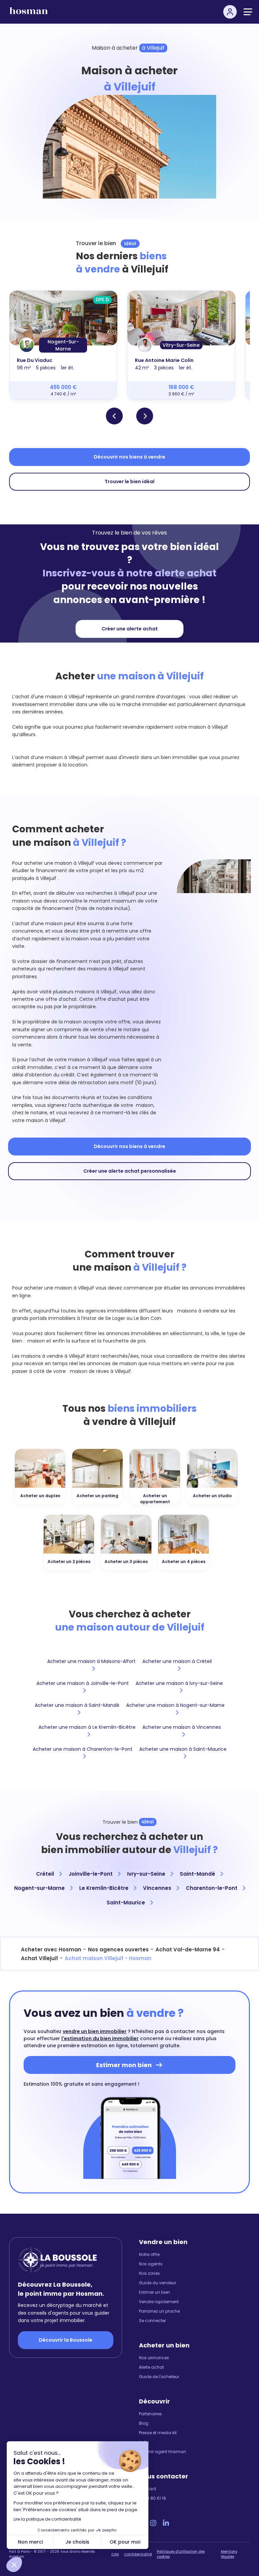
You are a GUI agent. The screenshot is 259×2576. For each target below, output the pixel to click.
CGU (115, 2554)
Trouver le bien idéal (129, 482)
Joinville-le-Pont (91, 1874)
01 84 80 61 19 (152, 2498)
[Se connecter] (230, 12)
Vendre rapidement (159, 2302)
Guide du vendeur (157, 2283)
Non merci (30, 2542)
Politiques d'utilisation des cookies (181, 2554)
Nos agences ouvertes (118, 1949)
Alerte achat (151, 2367)
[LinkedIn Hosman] (166, 2523)
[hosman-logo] (29, 14)
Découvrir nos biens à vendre (129, 457)
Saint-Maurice (126, 1903)
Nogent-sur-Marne (40, 1888)
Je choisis (77, 2542)
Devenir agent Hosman (163, 2452)
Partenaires (150, 2414)
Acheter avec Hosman (51, 1949)
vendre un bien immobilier (95, 2031)
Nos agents (151, 2264)
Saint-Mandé (198, 1874)
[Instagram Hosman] (153, 2523)
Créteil (46, 1874)
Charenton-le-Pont (212, 1888)
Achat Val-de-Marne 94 (188, 1949)
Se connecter (152, 2321)
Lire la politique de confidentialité (47, 2519)
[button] (14, 2565)
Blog (144, 2423)
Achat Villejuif (39, 1958)
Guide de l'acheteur (159, 2377)
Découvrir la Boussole (66, 2340)
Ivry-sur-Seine (147, 1874)
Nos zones (149, 2273)
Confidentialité (138, 2554)
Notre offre (149, 2254)
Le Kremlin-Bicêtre (105, 1888)
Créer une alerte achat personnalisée (130, 1171)
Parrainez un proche (159, 2311)
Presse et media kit (158, 2433)
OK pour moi (125, 2542)
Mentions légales (229, 2554)
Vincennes (158, 1888)
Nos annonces (154, 2358)
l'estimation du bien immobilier (100, 2038)
